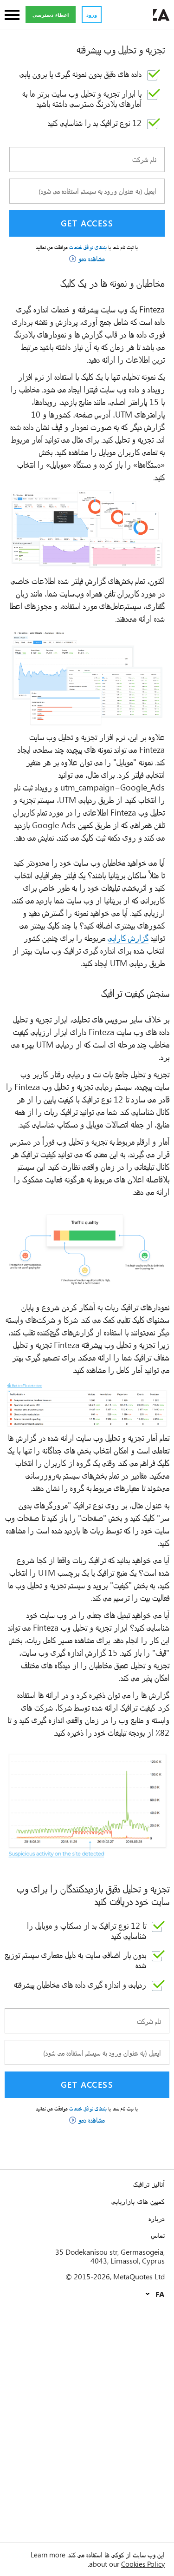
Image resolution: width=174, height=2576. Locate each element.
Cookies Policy (143, 2564)
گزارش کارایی (128, 938)
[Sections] (12, 16)
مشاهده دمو (92, 259)
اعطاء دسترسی (51, 15)
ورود (92, 15)
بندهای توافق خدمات (87, 247)
